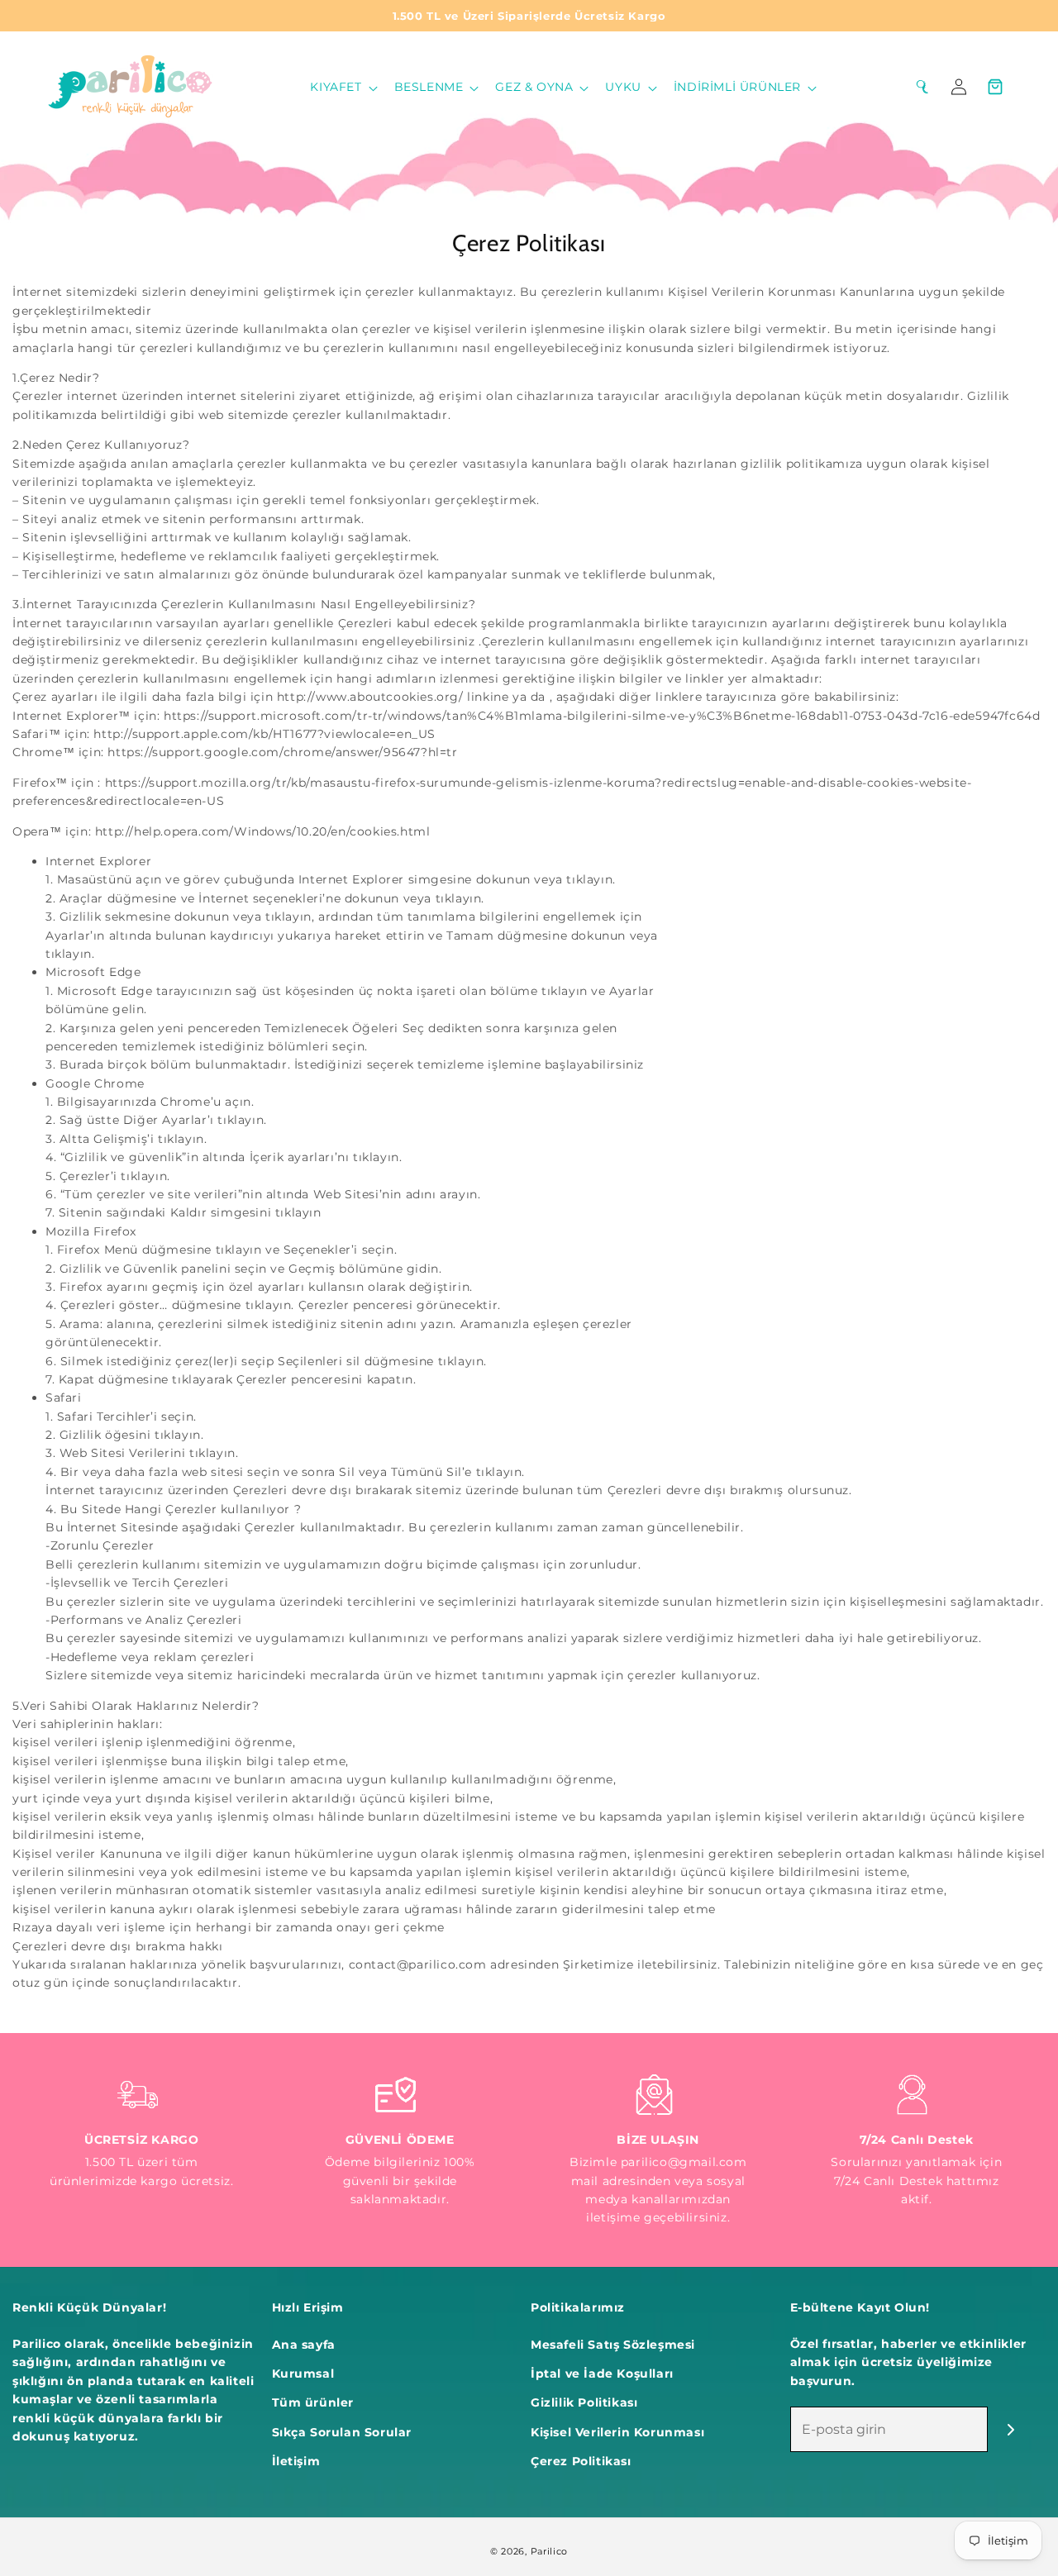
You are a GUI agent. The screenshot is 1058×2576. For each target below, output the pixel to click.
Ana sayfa (304, 2345)
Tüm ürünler (313, 2402)
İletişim (296, 2461)
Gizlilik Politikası (584, 2402)
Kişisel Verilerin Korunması (617, 2432)
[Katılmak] (1010, 2429)
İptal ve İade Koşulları (602, 2374)
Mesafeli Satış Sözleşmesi (613, 2345)
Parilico (550, 2551)
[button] (342, 87)
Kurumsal (303, 2374)
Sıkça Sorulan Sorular (342, 2432)
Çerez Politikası (581, 2461)
